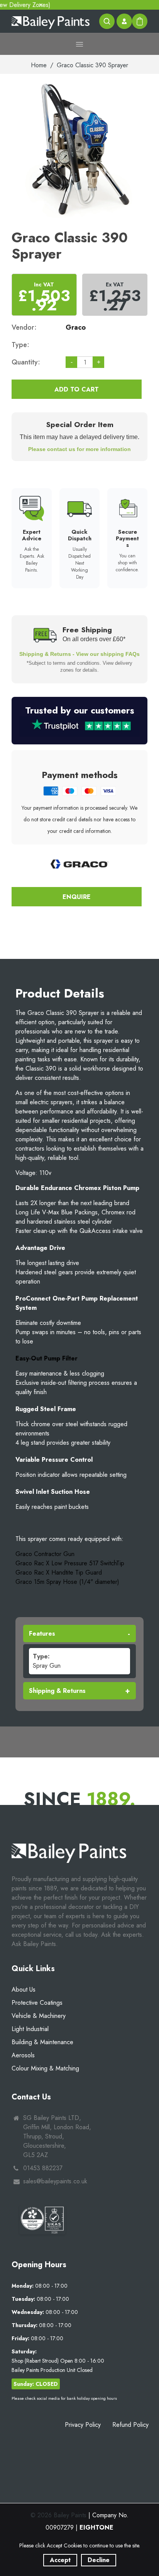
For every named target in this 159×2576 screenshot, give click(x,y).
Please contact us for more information (79, 449)
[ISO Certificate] (42, 2220)
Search (107, 21)
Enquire (77, 897)
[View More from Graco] (79, 864)
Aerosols (23, 2055)
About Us (24, 1989)
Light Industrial (30, 2029)
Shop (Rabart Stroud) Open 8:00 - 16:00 (58, 2361)
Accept (60, 2560)
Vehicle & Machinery (39, 2016)
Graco (76, 327)
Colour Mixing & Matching (45, 2068)
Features (42, 1634)
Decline (99, 2560)
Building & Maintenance (42, 2042)
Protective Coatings (37, 2003)
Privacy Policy (83, 2425)
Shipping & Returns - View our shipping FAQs (79, 654)
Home (39, 65)
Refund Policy (130, 2425)
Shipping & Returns (57, 1691)
